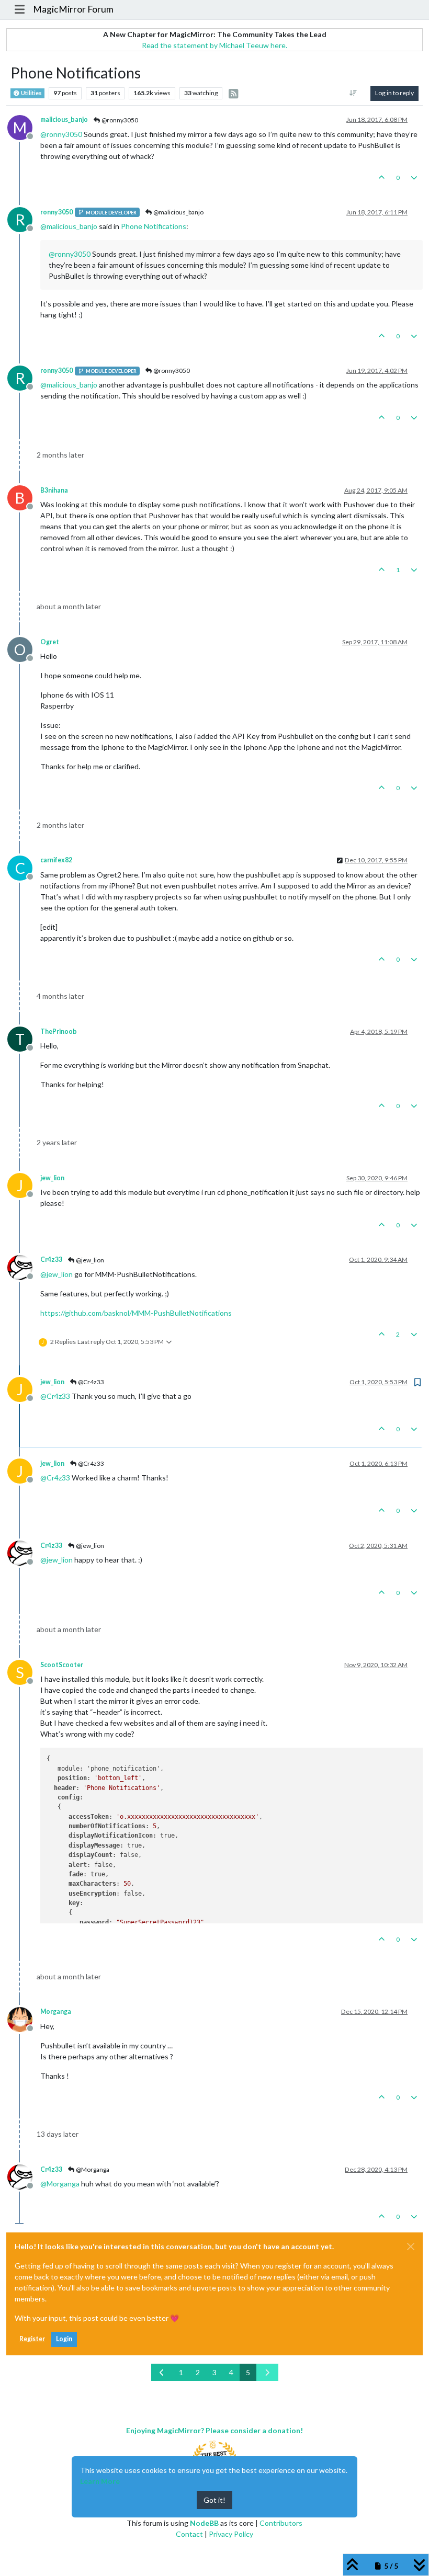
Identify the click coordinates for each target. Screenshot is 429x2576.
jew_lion (52, 1178)
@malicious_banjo (178, 212)
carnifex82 (56, 860)
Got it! (214, 2500)
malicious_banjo (64, 119)
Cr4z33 (51, 1259)
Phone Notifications (154, 226)
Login (64, 2339)
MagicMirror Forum (73, 9)
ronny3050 (57, 212)
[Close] (411, 2247)
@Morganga (92, 2169)
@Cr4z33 (91, 1382)
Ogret (50, 642)
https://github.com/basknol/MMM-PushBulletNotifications (136, 1313)
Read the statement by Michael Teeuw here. (214, 45)
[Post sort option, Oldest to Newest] (353, 93)
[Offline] (24, 1266)
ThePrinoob (59, 1031)
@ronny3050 (119, 120)
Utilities (31, 93)
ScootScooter (62, 1665)
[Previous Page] (162, 2372)
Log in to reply (394, 93)
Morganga (56, 2011)
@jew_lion (89, 1260)
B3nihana (54, 490)
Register (32, 2339)
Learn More (100, 2481)
